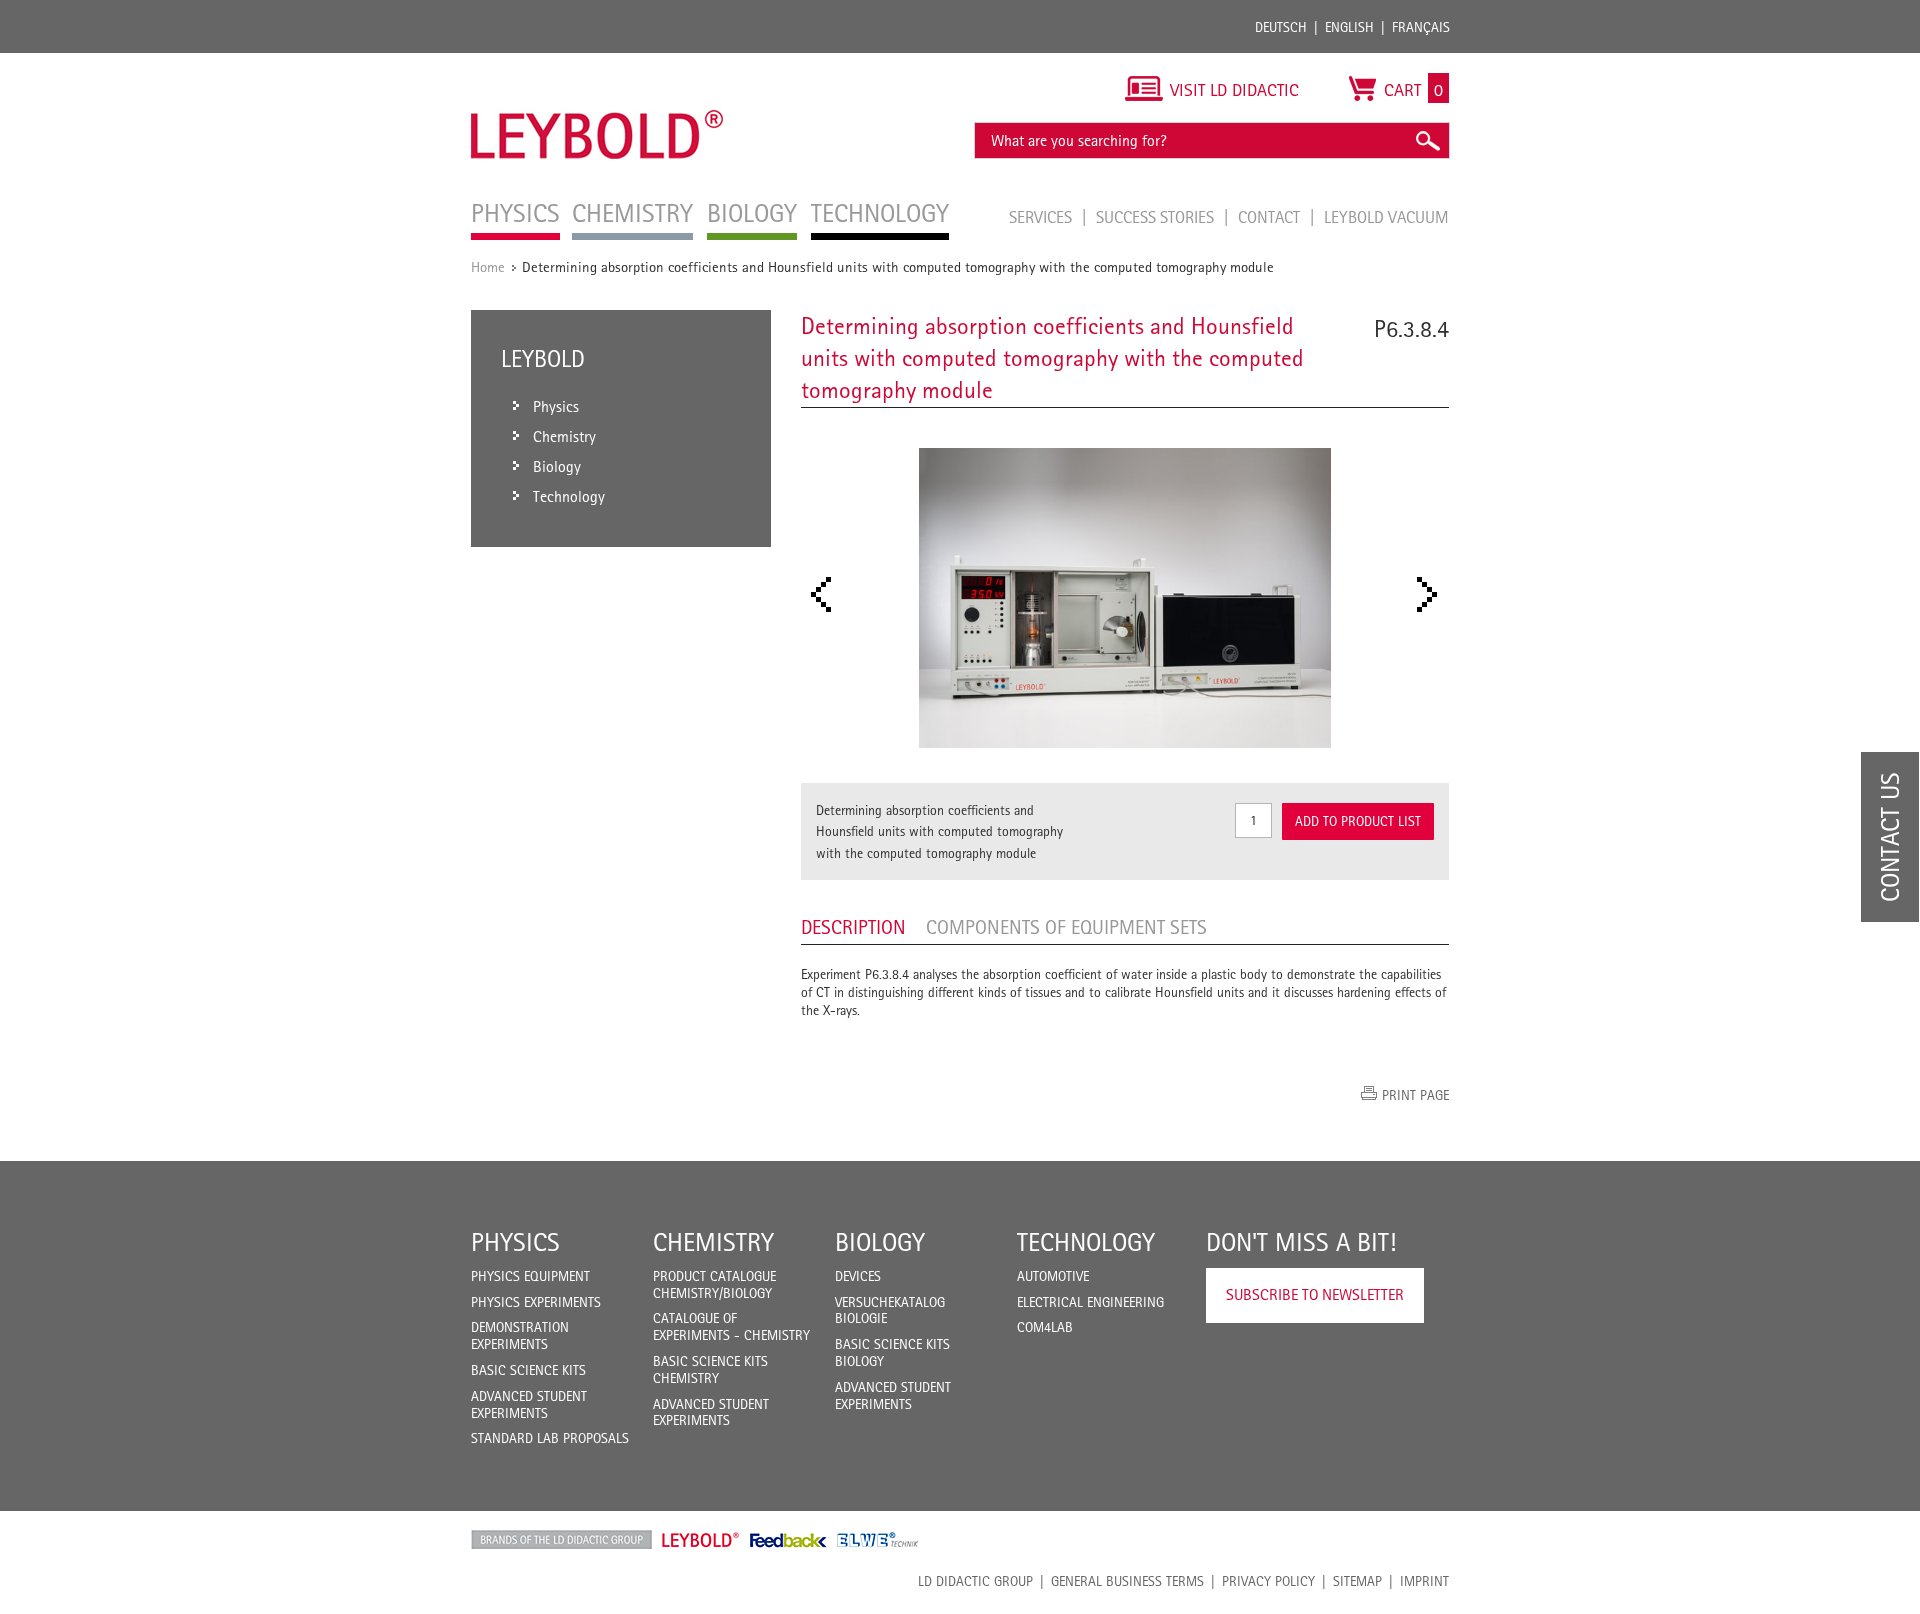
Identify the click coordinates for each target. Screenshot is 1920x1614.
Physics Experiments (536, 1302)
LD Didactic (561, 1540)
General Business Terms (1127, 1581)
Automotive (1053, 1276)
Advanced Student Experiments (529, 1404)
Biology (880, 1242)
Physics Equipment (530, 1276)
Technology (1086, 1242)
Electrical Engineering (1090, 1302)
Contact (1271, 217)
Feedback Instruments (788, 1540)
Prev (827, 594)
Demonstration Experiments (520, 1335)
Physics (515, 1242)
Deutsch (1281, 27)
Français (1421, 27)
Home (488, 266)
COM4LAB (1045, 1327)
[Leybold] (597, 63)
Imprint (1424, 1581)
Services (1042, 217)
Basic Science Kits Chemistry (710, 1369)
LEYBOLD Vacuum (1386, 217)
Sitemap (1357, 1581)
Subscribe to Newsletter (1315, 1294)
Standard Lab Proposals (550, 1438)
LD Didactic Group (975, 1581)
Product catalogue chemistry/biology (714, 1284)
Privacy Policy (1268, 1581)
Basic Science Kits (528, 1370)
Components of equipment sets (1066, 927)
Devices (858, 1276)
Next (1433, 594)
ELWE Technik (878, 1540)
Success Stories (1157, 217)
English (1349, 27)
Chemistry (713, 1242)
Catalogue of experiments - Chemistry (731, 1326)
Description (853, 927)
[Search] (1427, 140)
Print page (1415, 1095)
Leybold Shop (701, 1540)
